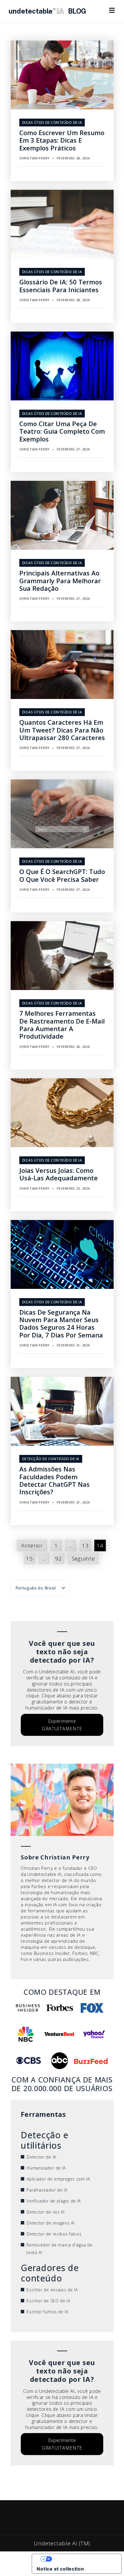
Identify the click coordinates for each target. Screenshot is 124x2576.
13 (85, 1545)
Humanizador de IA (46, 2168)
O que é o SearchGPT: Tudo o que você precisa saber (62, 875)
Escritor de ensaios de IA (52, 2290)
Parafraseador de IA (47, 2190)
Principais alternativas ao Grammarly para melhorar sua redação (60, 580)
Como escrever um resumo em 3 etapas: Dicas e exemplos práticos (62, 140)
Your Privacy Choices (82, 2559)
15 (29, 1559)
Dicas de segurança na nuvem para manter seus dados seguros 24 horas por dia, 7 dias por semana (61, 1323)
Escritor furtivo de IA (47, 2312)
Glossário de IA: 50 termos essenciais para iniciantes (61, 286)
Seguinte (83, 1559)
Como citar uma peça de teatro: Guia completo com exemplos (62, 431)
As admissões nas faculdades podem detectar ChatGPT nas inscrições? (55, 1480)
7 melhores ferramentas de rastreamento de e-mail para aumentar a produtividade (62, 1025)
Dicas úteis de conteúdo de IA (52, 123)
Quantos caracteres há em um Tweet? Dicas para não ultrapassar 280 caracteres (62, 730)
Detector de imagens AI (50, 2223)
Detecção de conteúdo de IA (51, 1459)
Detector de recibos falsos (54, 2234)
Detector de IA (41, 2157)
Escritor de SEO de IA (48, 2301)
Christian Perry (35, 158)
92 (58, 1559)
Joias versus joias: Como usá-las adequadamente (59, 1174)
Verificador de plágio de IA (54, 2201)
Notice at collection (60, 2569)
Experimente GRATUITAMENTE (62, 1725)
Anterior (32, 1545)
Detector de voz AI (46, 2212)
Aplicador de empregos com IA (58, 2179)
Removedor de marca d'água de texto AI (60, 2249)
